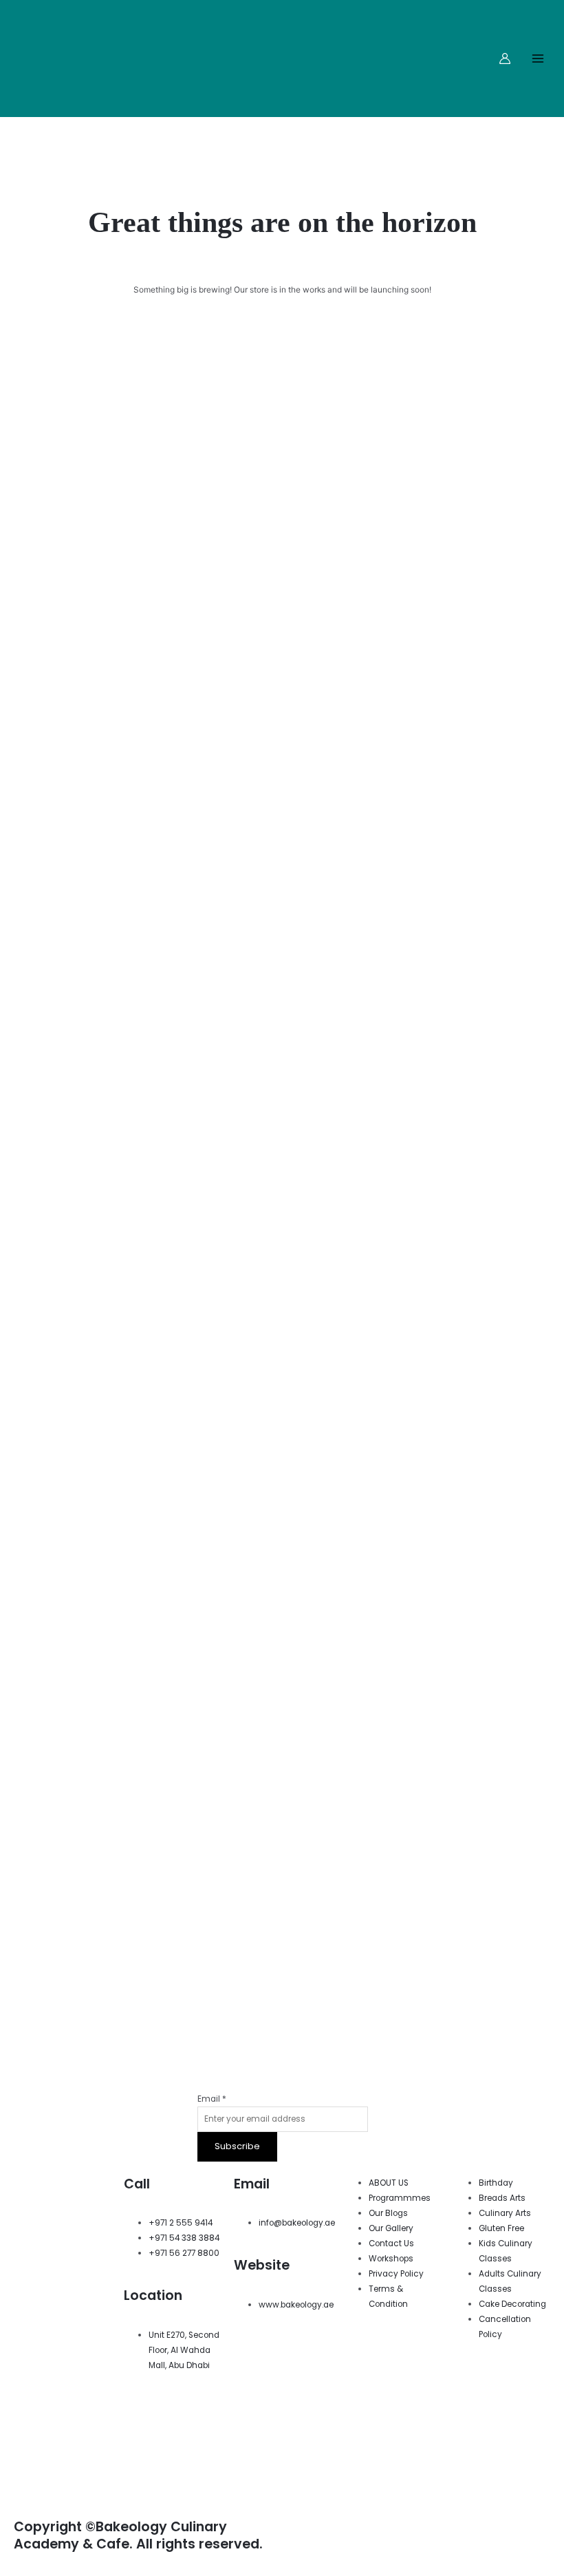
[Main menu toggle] (538, 59)
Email (212, 2099)
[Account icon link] (505, 59)
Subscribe (237, 2146)
